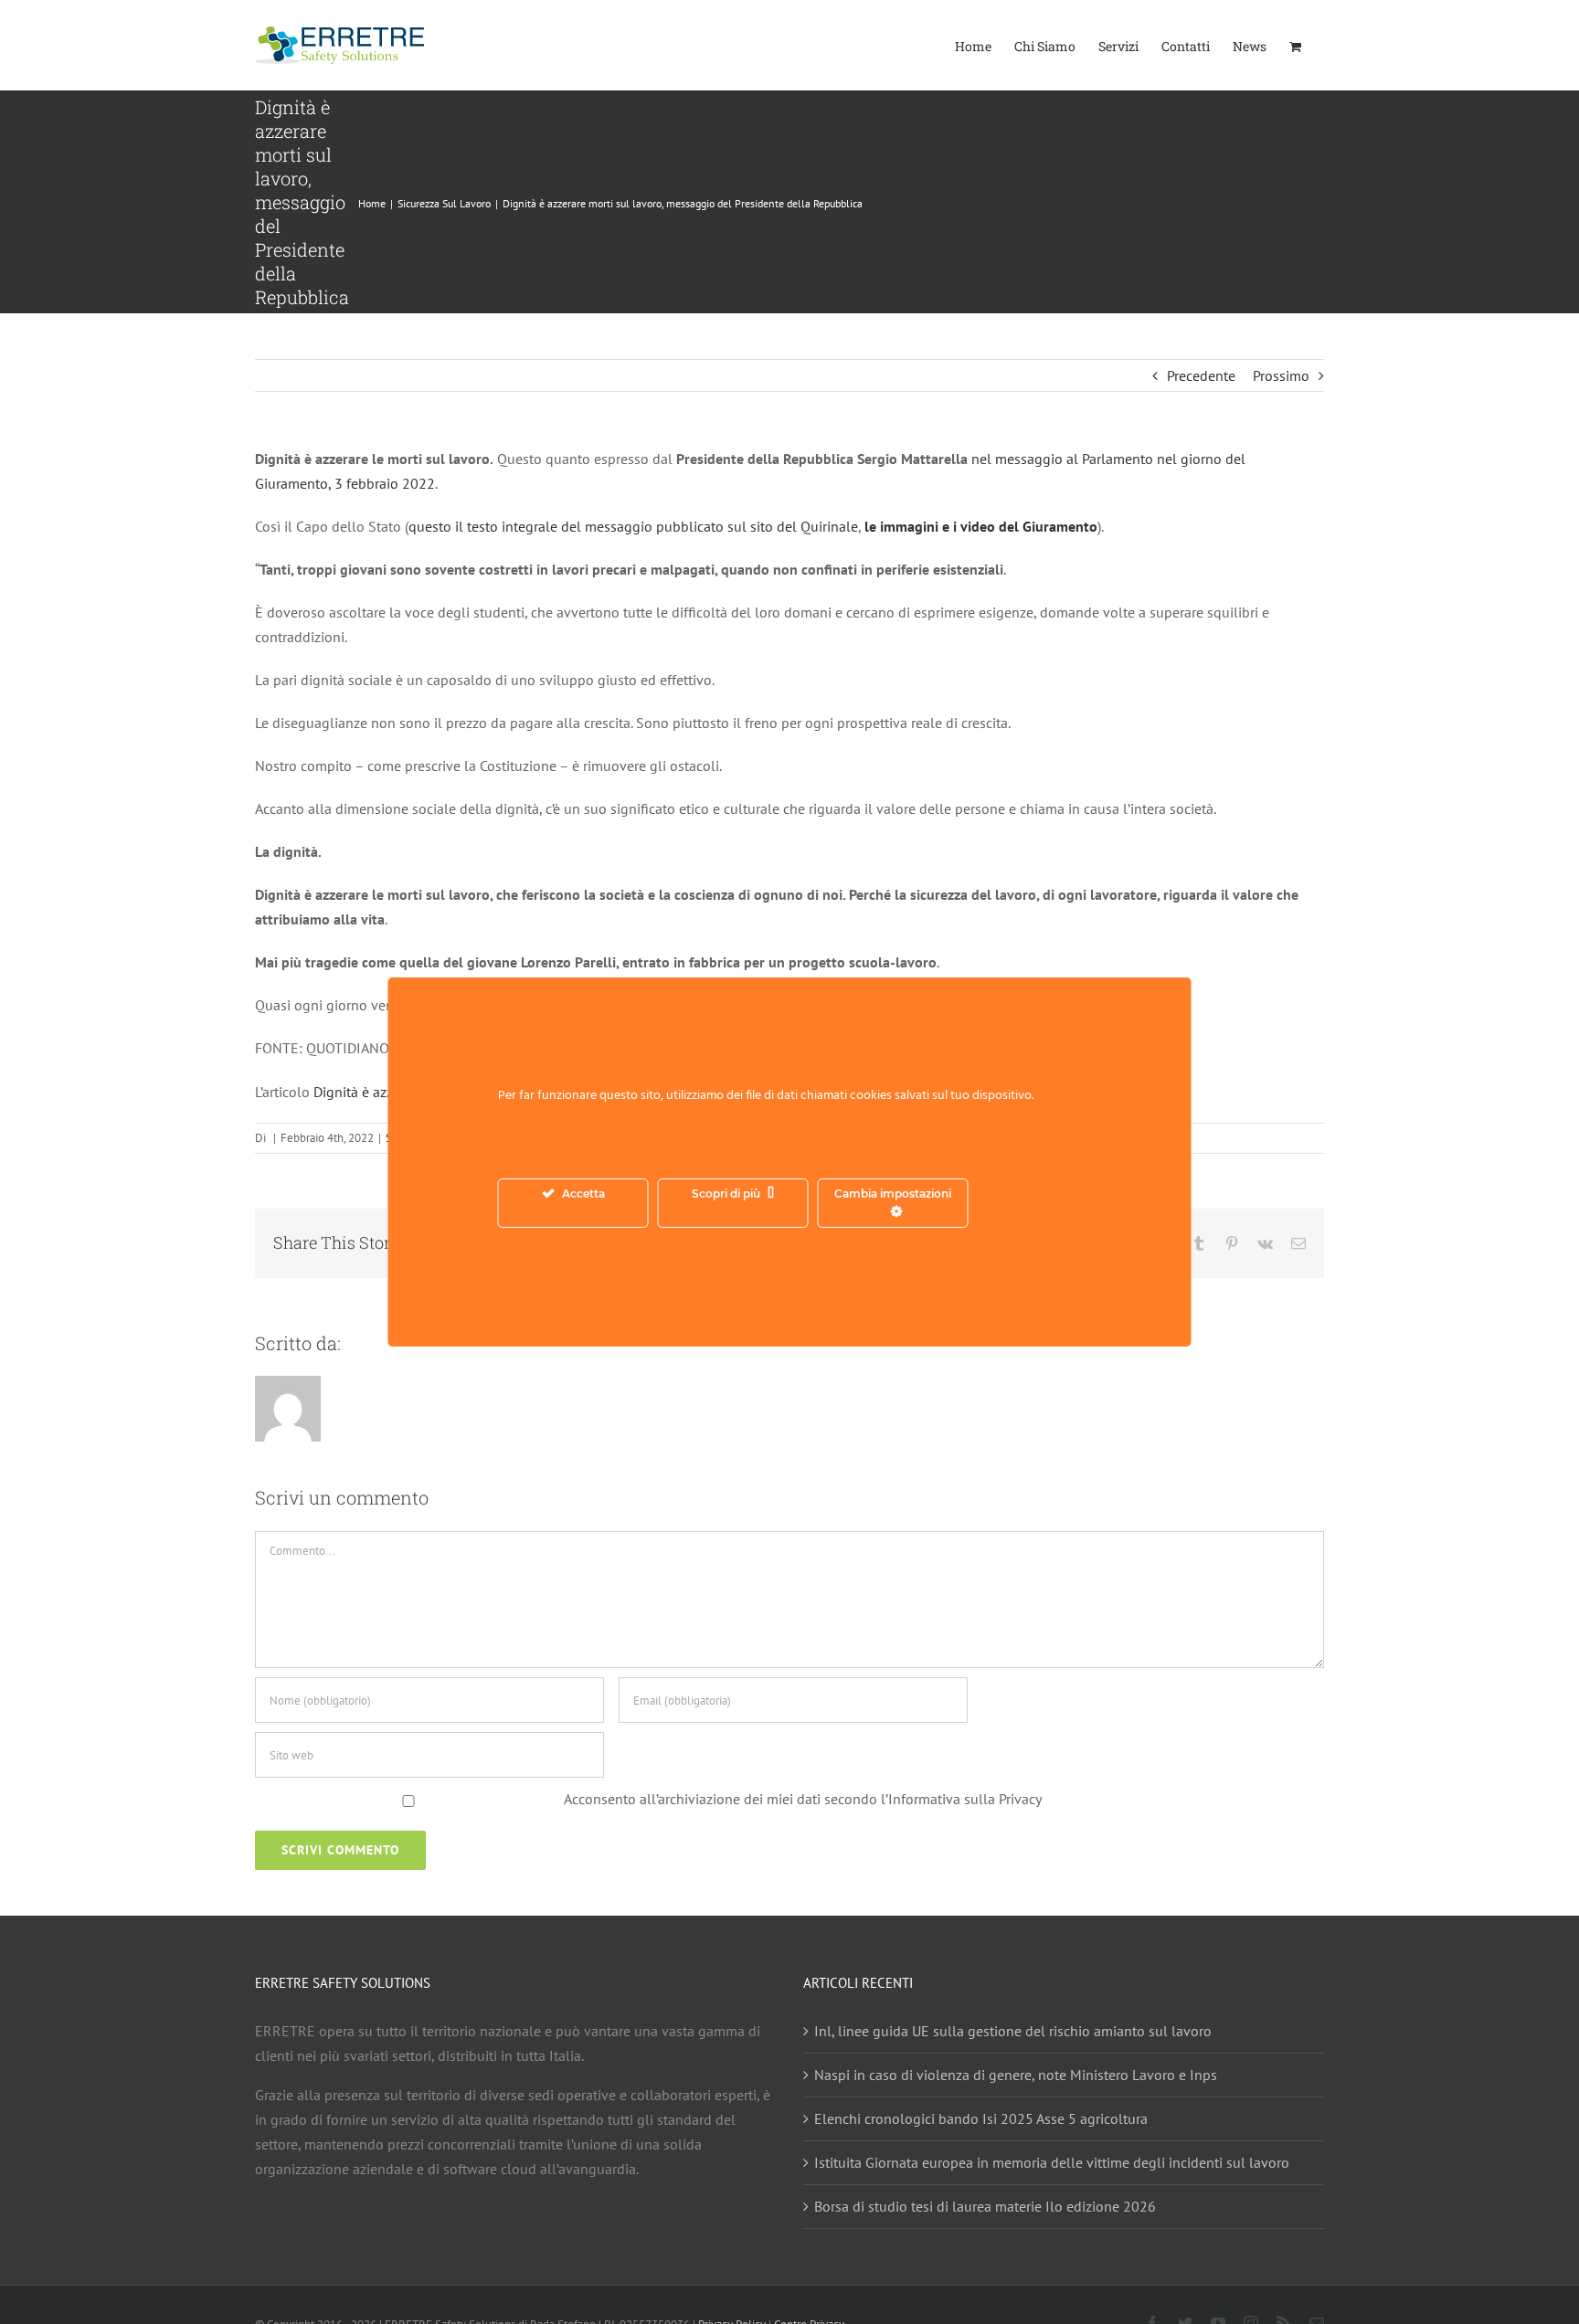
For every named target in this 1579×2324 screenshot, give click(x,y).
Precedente (1201, 375)
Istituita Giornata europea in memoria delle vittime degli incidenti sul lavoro (1052, 2162)
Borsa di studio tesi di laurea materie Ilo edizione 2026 (985, 2206)
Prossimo (1281, 375)
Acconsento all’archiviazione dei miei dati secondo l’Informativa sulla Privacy (803, 1799)
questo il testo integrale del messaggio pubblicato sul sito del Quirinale (633, 526)
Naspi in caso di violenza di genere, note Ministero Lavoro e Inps (1016, 2075)
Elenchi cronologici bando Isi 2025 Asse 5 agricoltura (981, 2118)
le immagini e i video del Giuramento (981, 526)
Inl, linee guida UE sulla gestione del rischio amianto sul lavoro (1013, 2031)
